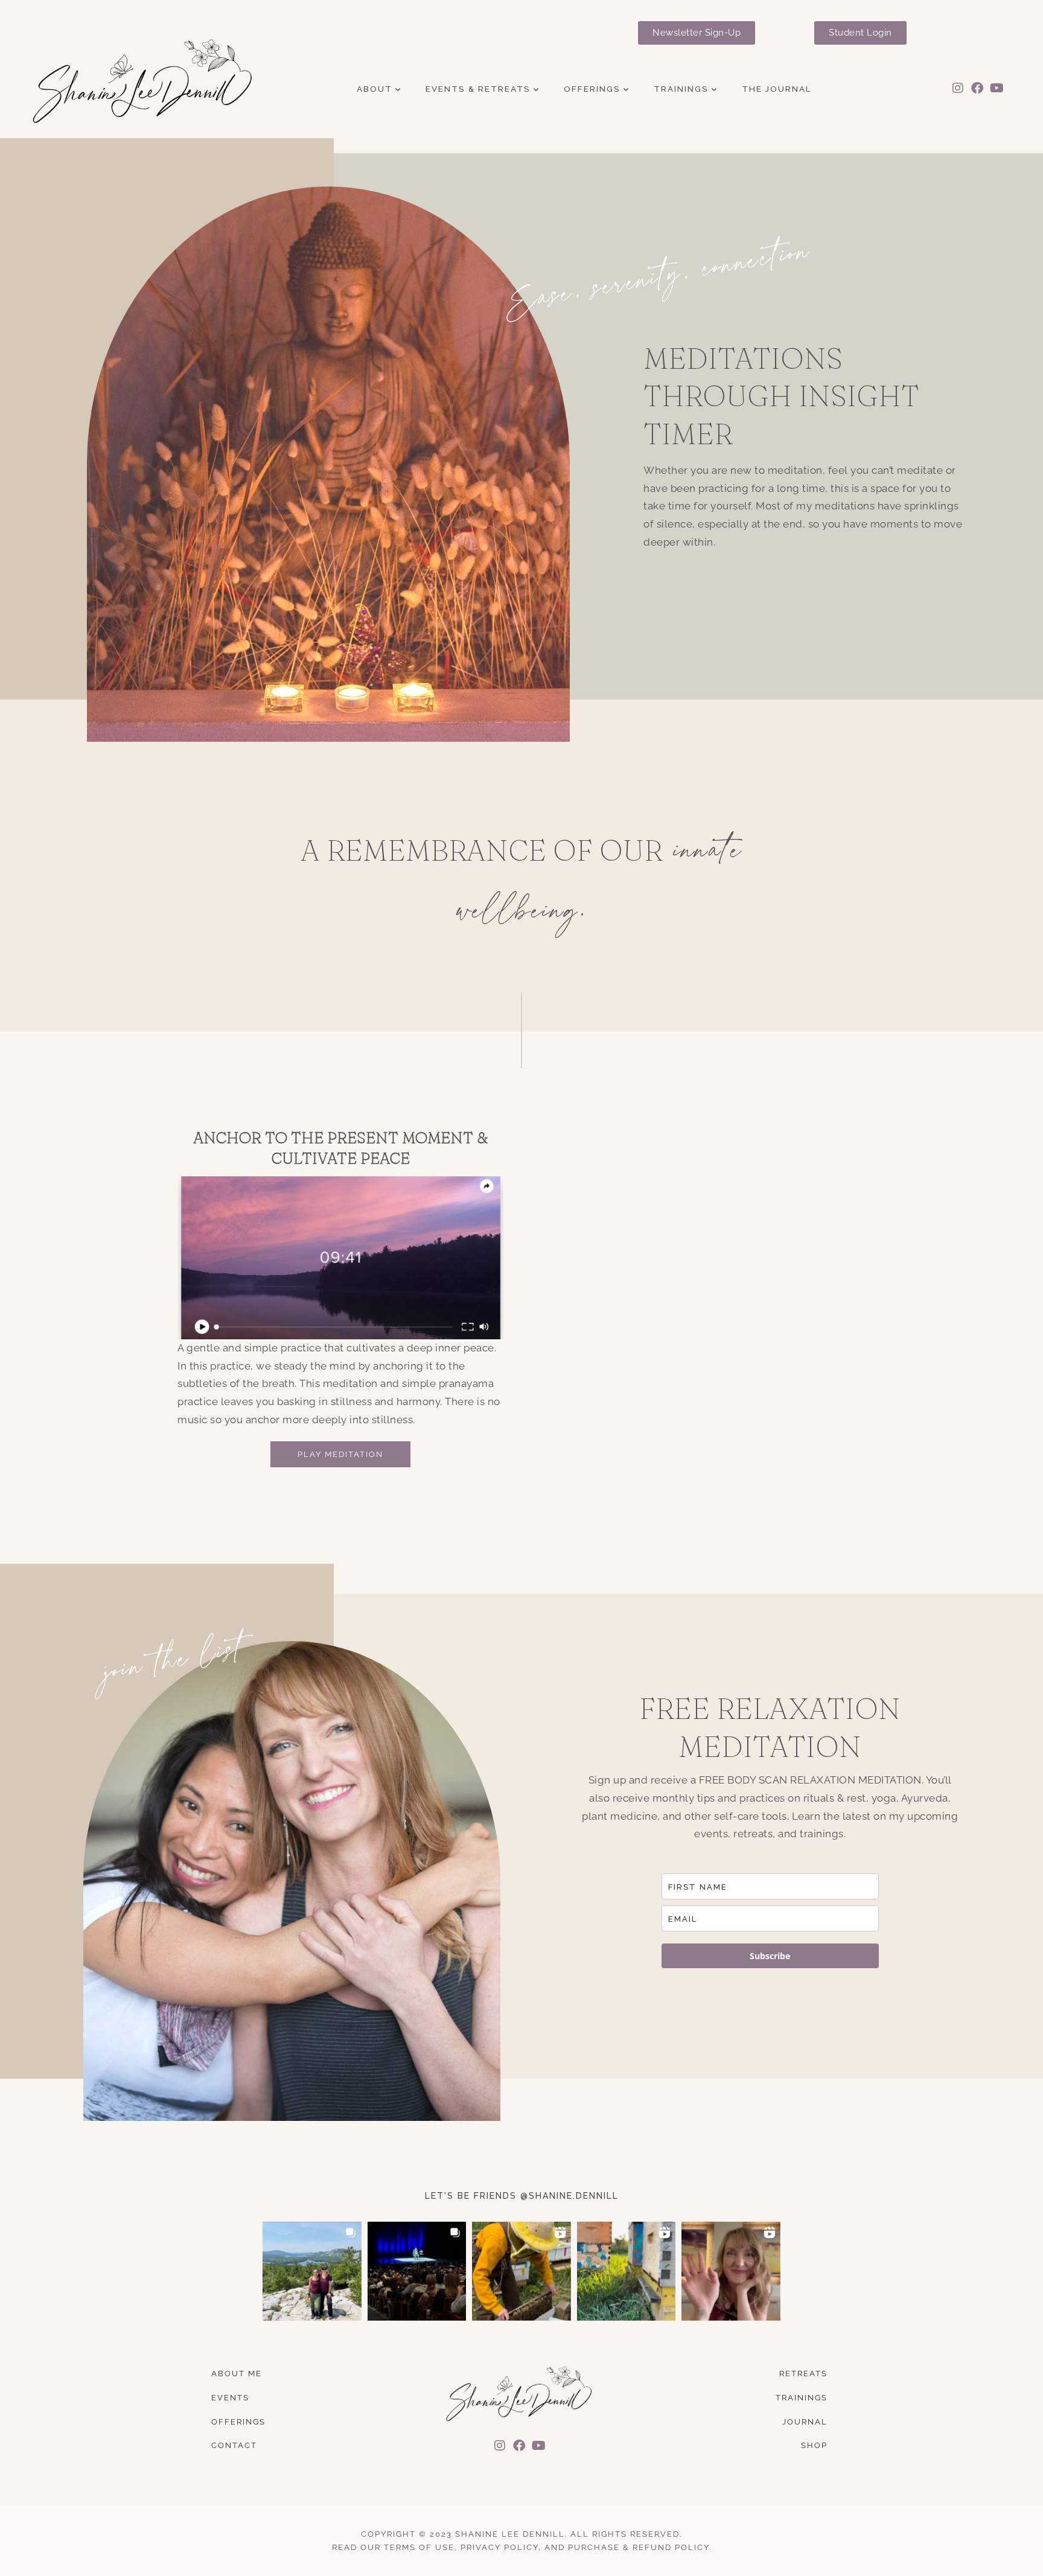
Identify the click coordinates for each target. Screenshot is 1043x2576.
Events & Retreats (478, 89)
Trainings (681, 89)
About (375, 89)
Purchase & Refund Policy (639, 2547)
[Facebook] (978, 88)
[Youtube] (997, 88)
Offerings (592, 89)
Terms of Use (419, 2547)
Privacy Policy (499, 2547)
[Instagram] (958, 88)
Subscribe (770, 1956)
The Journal (777, 89)
